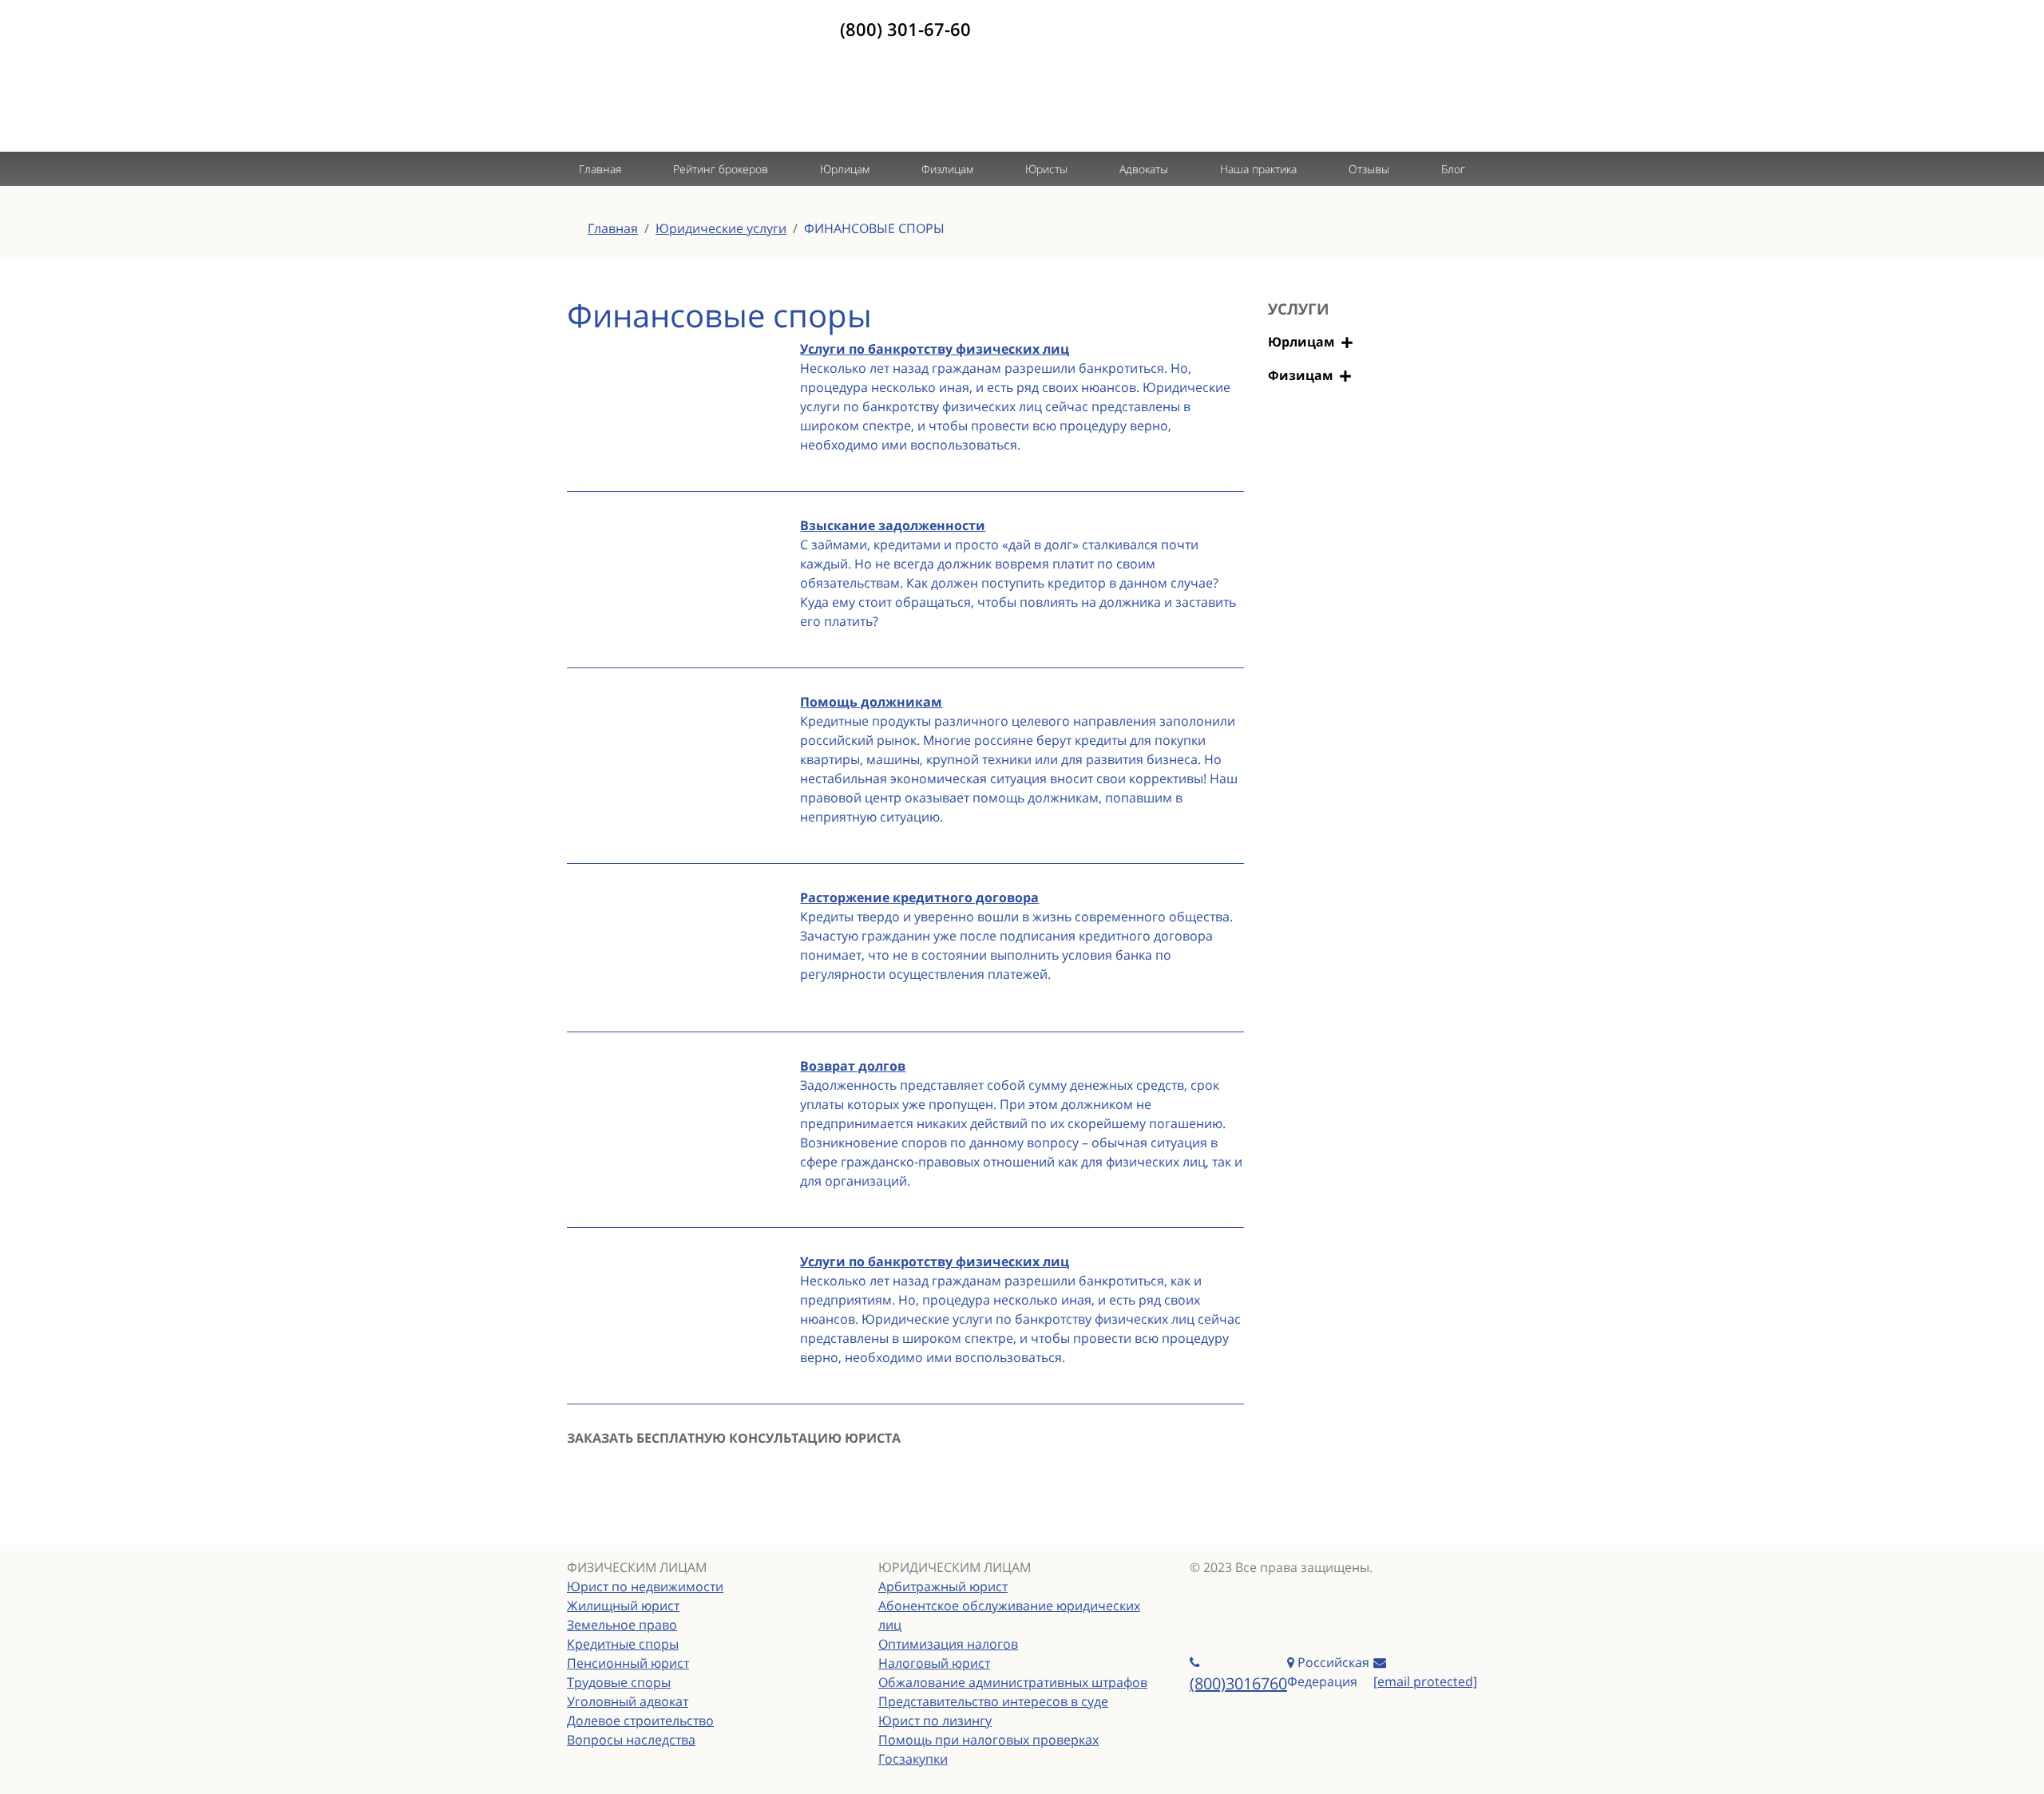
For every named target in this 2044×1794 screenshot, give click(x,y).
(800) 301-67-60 (905, 29)
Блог (1453, 169)
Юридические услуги (721, 228)
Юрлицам (845, 169)
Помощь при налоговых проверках (988, 1740)
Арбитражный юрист (943, 1586)
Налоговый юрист (934, 1663)
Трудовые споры (619, 1682)
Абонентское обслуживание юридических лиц (1009, 1615)
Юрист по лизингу (935, 1721)
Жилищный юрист (623, 1606)
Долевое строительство (640, 1721)
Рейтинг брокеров (721, 169)
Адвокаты (1144, 169)
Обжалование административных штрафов (1013, 1682)
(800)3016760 (1238, 1683)
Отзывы (1369, 169)
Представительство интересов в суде (993, 1701)
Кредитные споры (623, 1644)
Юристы (1046, 169)
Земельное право (622, 1625)
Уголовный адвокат (628, 1701)
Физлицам (947, 169)
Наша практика (1258, 169)
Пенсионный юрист (628, 1663)
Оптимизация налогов (948, 1644)
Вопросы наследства (631, 1740)
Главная (600, 169)
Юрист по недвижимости (645, 1586)
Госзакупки (913, 1759)
